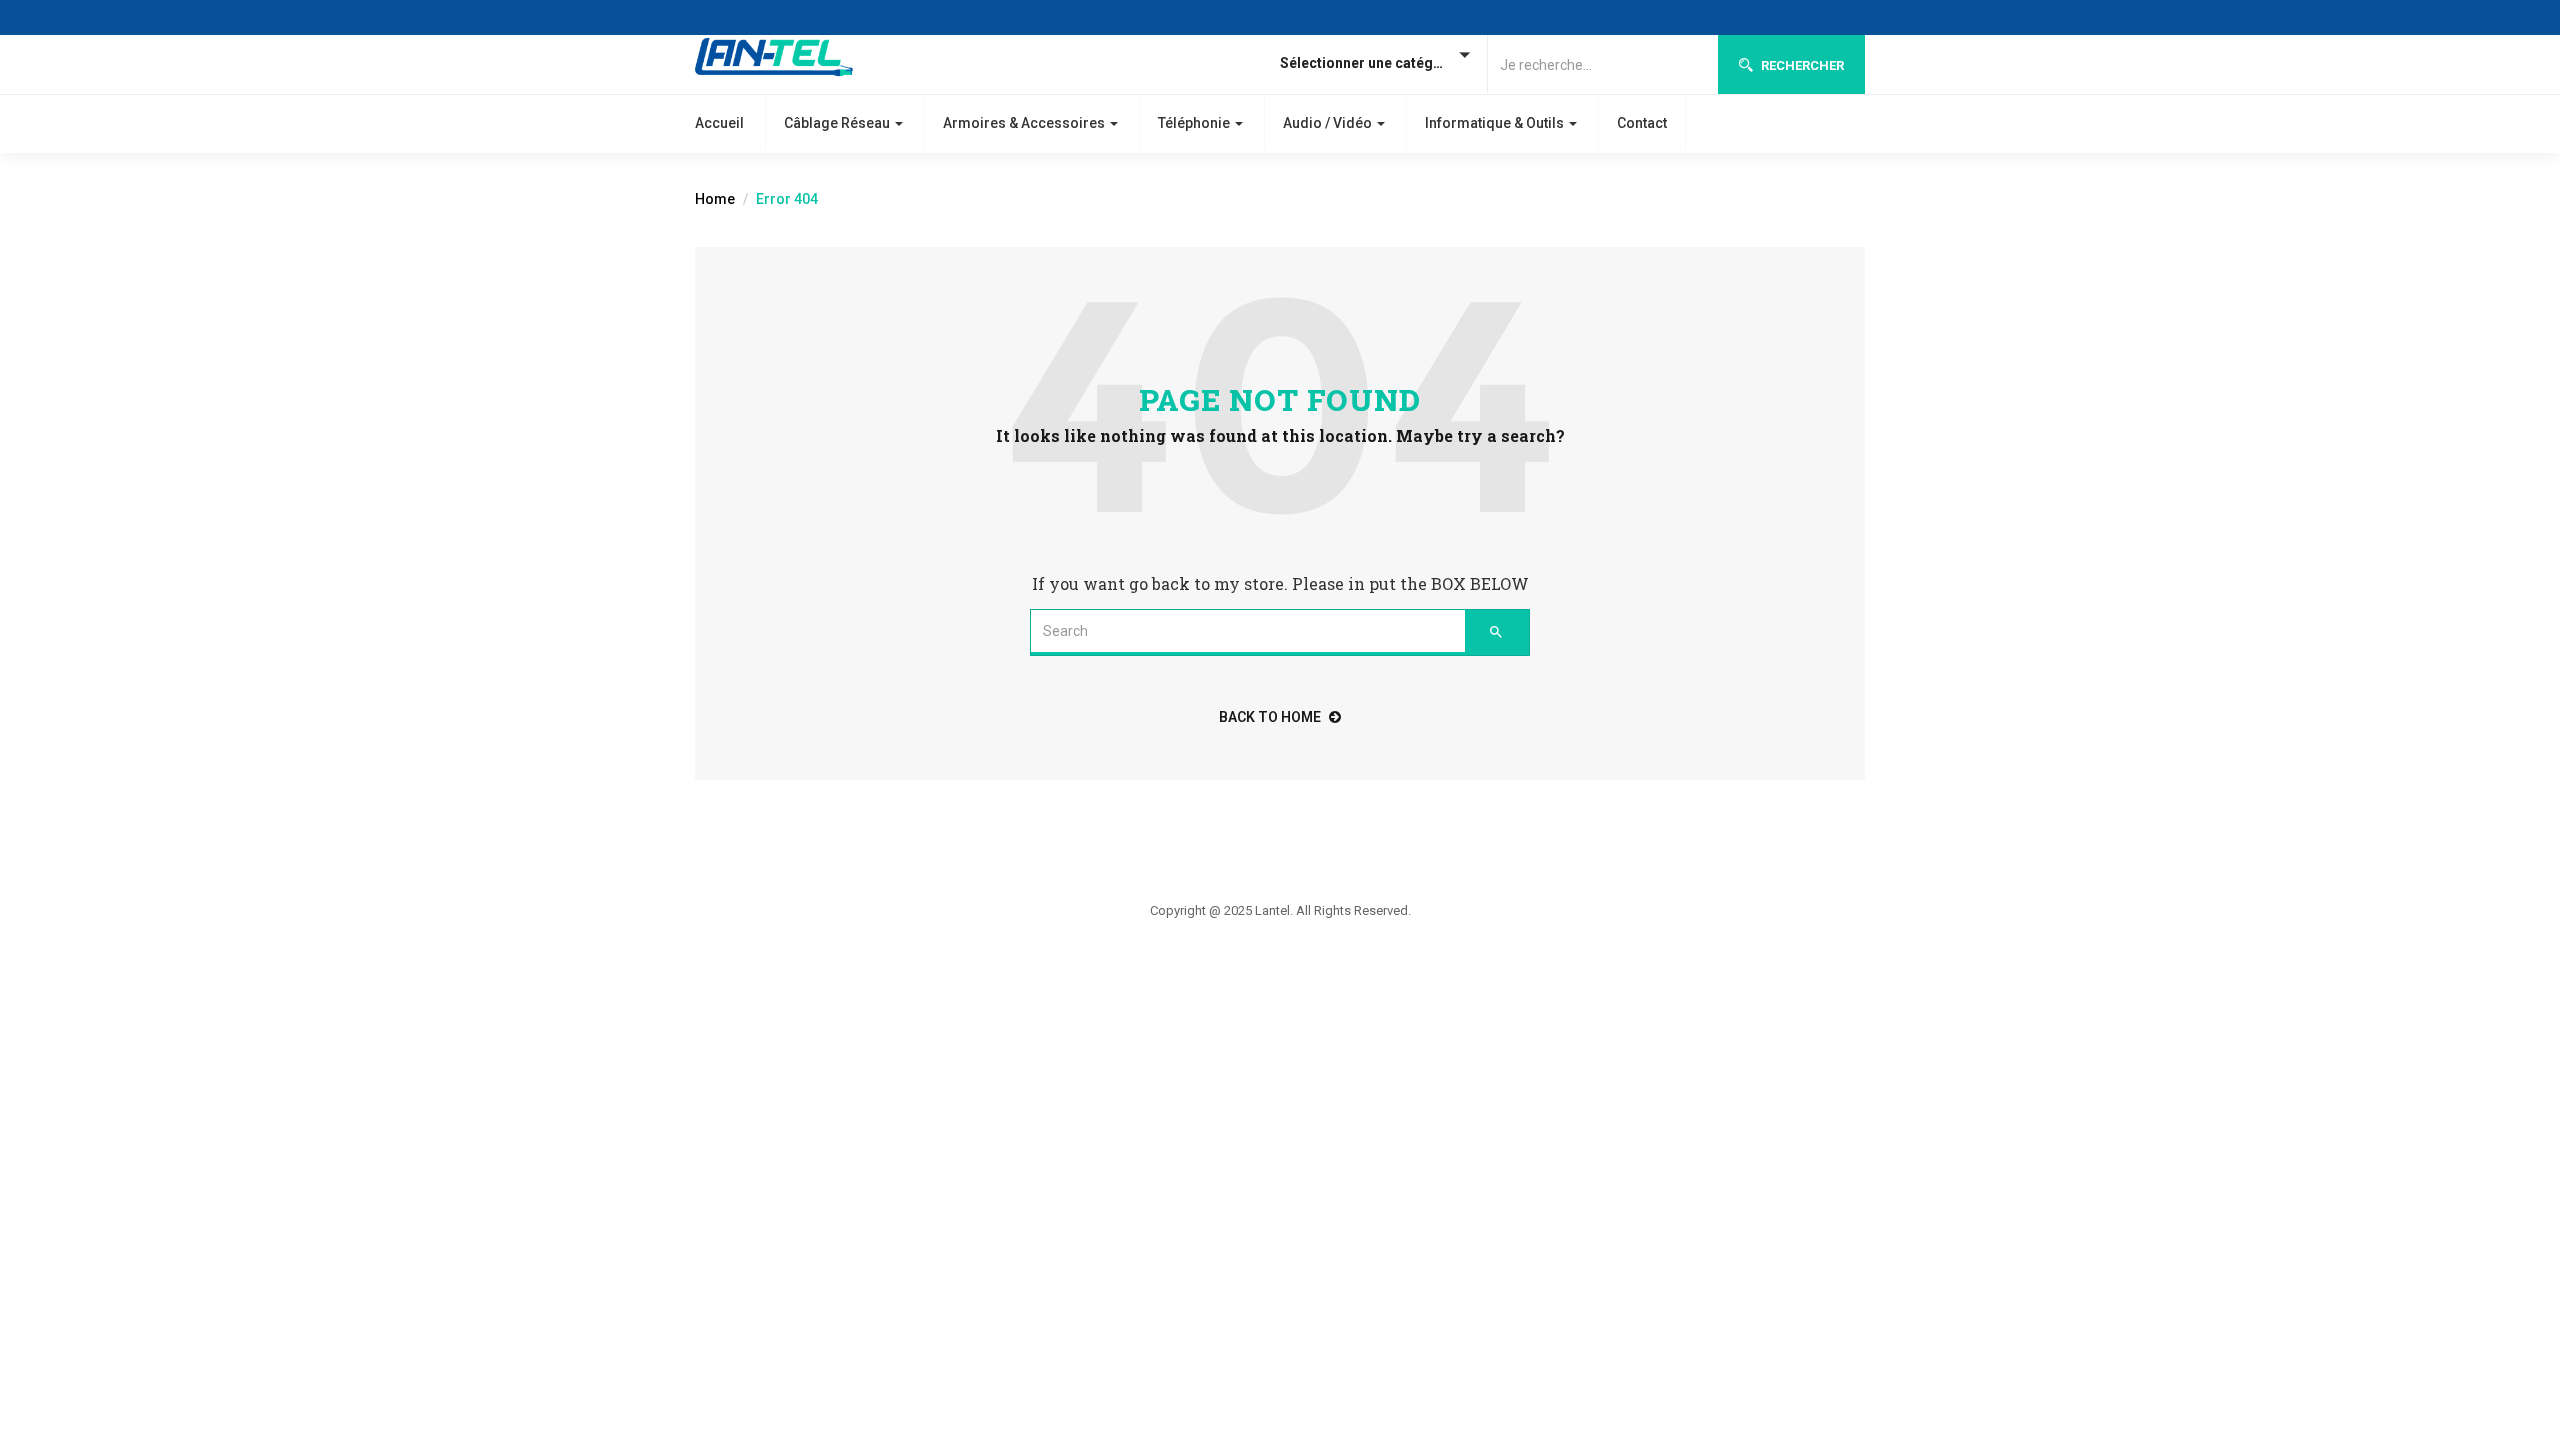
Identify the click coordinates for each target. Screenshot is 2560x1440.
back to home (1270, 717)
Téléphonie (1195, 123)
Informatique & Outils (1496, 123)
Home (715, 199)
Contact (1642, 123)
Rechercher (1801, 65)
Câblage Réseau (838, 123)
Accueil (719, 123)
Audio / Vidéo (1329, 123)
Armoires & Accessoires (1025, 123)
